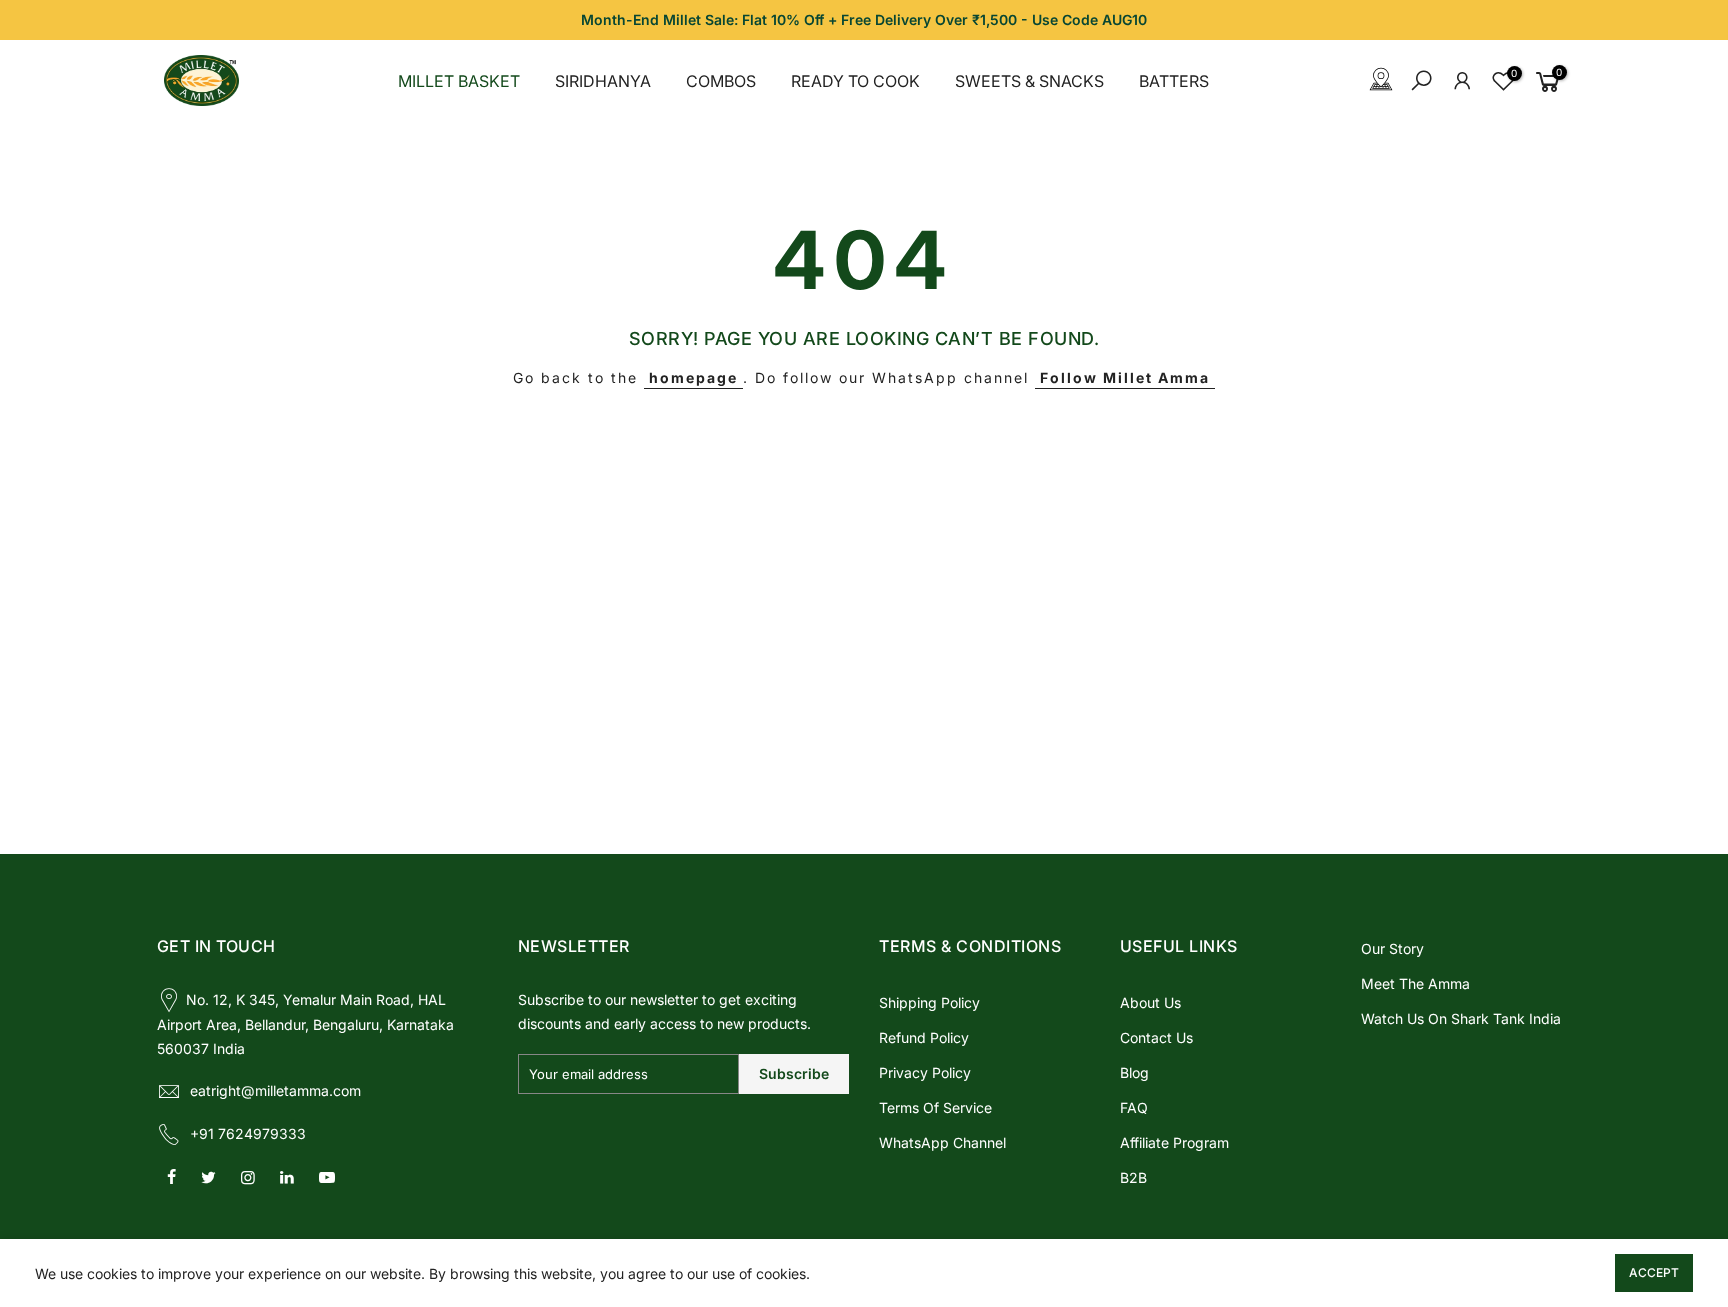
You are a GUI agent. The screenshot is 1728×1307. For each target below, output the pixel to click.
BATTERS (1174, 81)
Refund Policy (924, 1037)
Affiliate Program (1174, 1142)
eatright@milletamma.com (275, 1090)
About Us (1150, 1002)
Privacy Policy (925, 1072)
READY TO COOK (855, 81)
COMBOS (721, 81)
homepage (693, 377)
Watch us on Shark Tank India (1461, 1018)
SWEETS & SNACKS (1029, 81)
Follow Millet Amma (1125, 377)
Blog (1134, 1072)
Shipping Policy (929, 1002)
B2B (1133, 1177)
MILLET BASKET (459, 81)
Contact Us (1156, 1037)
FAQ (1134, 1107)
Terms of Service (935, 1107)
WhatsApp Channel (942, 1142)
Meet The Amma (1415, 983)
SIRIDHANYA (603, 81)
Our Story (1392, 948)
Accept (1654, 1272)
